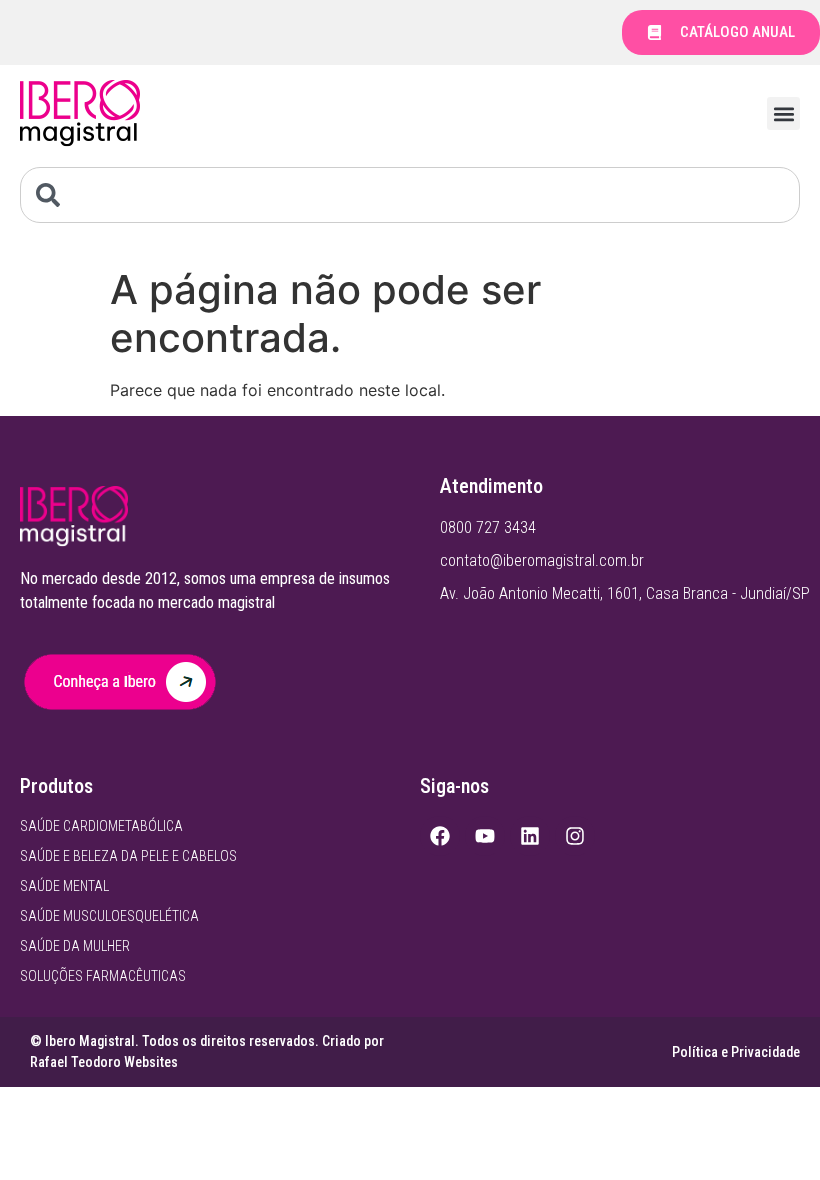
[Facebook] (440, 836)
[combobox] (410, 195)
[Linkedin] (530, 836)
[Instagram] (575, 836)
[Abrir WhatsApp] (770, 1129)
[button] (783, 113)
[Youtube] (485, 836)
